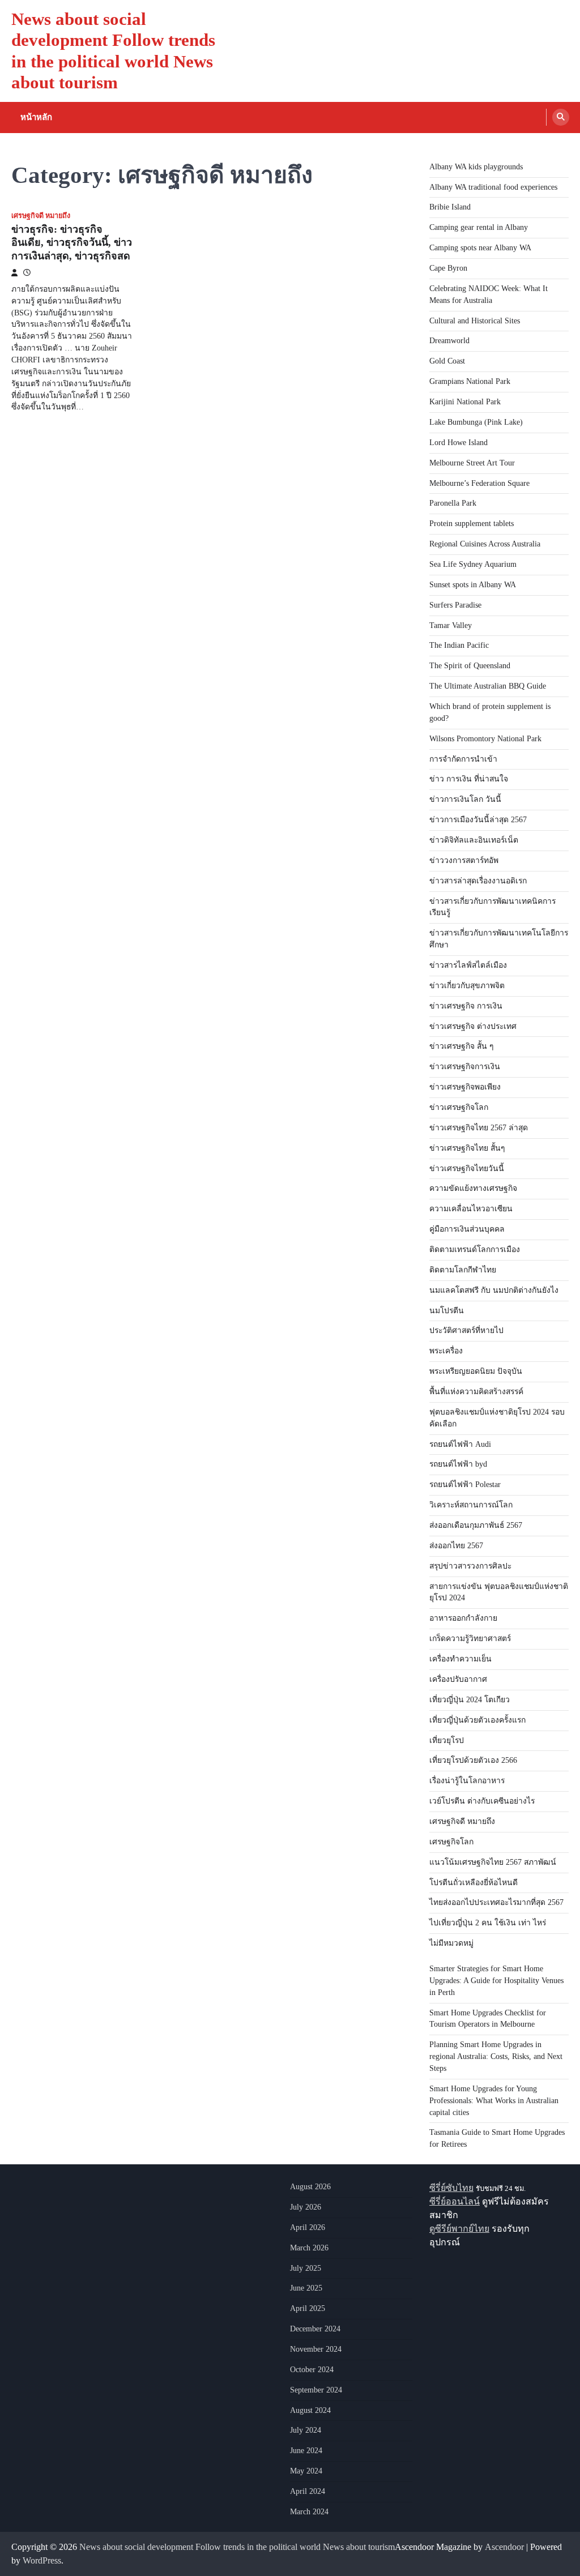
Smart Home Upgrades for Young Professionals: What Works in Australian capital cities (494, 2101)
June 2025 (306, 2288)
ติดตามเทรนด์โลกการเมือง (475, 1249)
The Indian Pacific (459, 645)
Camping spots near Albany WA (480, 248)
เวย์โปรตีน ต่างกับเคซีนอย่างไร (482, 1801)
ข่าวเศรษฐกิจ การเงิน (466, 1006)
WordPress (42, 2560)
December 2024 (315, 2329)
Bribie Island (450, 207)
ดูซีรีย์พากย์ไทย (459, 2229)
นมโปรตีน (447, 1311)
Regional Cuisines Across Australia (485, 544)
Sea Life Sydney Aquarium (473, 564)
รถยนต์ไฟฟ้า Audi (460, 1444)
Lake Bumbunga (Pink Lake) (476, 422)
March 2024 (309, 2512)
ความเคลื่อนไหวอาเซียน (471, 1209)
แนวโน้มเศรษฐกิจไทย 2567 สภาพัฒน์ (493, 1862)
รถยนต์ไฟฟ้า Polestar (465, 1484)
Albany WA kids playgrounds (476, 167)
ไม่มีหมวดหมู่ (451, 1943)
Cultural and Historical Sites (475, 321)
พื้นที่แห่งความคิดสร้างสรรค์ (476, 1392)
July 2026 (306, 2207)
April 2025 (308, 2308)
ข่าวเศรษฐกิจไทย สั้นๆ (467, 1148)
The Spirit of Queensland (470, 666)
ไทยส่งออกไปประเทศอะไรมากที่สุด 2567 (496, 1902)
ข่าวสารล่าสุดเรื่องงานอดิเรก (478, 881)
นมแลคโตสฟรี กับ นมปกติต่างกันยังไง (494, 1290)
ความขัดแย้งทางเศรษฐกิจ (473, 1188)
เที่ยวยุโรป (447, 1740)
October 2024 (312, 2370)
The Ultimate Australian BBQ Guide (488, 686)
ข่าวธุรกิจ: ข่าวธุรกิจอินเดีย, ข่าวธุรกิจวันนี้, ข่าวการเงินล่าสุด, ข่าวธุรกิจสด (72, 243)
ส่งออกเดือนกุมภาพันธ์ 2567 (476, 1525)
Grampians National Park (470, 381)
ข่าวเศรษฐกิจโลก (459, 1107)
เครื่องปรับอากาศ (458, 1679)
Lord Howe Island (459, 443)
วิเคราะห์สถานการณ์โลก (471, 1505)
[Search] (561, 117)
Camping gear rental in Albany (479, 227)
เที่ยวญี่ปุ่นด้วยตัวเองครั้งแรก (477, 1720)
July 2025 (306, 2268)
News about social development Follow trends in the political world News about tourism (237, 2547)
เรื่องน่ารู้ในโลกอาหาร (467, 1781)
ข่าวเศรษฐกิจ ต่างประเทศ (473, 1026)
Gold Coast (447, 361)
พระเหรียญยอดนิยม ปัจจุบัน (476, 1371)
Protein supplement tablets (472, 524)
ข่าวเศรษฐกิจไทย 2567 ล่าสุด (479, 1128)
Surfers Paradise (455, 605)
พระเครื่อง (446, 1351)
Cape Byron (448, 268)
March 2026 (309, 2248)
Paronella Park (453, 503)
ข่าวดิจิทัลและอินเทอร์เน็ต (474, 840)
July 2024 (306, 2430)
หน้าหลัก (36, 117)
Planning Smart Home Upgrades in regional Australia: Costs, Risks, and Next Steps (496, 2056)
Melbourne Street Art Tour (472, 463)
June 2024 (306, 2451)
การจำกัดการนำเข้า (463, 759)
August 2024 (310, 2410)
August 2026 (310, 2187)
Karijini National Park (465, 402)
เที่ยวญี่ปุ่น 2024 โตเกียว (470, 1700)
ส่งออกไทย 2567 (456, 1546)
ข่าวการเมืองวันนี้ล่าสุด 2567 (478, 820)
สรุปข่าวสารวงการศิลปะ (470, 1566)
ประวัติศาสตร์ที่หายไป (466, 1330)
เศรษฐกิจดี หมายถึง (41, 216)
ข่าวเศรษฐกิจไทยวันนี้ (467, 1169)
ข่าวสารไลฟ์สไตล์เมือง (468, 965)
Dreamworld (449, 341)
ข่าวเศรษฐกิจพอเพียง (465, 1087)
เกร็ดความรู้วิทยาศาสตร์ (470, 1639)
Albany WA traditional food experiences (493, 187)
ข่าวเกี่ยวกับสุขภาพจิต (467, 986)
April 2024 (308, 2491)
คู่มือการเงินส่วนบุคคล (467, 1229)
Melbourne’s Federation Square (479, 483)
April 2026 (308, 2227)
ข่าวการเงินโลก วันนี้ (465, 799)
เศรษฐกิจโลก (451, 1842)
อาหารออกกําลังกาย (463, 1618)
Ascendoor (504, 2547)
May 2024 (306, 2471)
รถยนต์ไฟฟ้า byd (458, 1464)
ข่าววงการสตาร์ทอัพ (464, 860)
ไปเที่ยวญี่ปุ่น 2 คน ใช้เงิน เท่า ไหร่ (488, 1923)
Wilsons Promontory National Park (485, 739)
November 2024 (316, 2349)
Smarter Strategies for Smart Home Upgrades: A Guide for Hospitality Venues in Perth (496, 1981)
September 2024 (316, 2390)
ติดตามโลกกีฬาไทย (463, 1270)
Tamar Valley (451, 625)
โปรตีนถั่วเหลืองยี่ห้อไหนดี (474, 1883)
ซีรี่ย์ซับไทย (451, 2188)
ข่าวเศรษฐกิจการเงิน (465, 1067)
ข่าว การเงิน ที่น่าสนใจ (469, 779)
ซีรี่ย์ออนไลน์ (455, 2201)
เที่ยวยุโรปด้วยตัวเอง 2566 (473, 1760)
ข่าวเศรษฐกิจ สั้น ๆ (461, 1046)
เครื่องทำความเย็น (460, 1659)
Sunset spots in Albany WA (473, 585)
